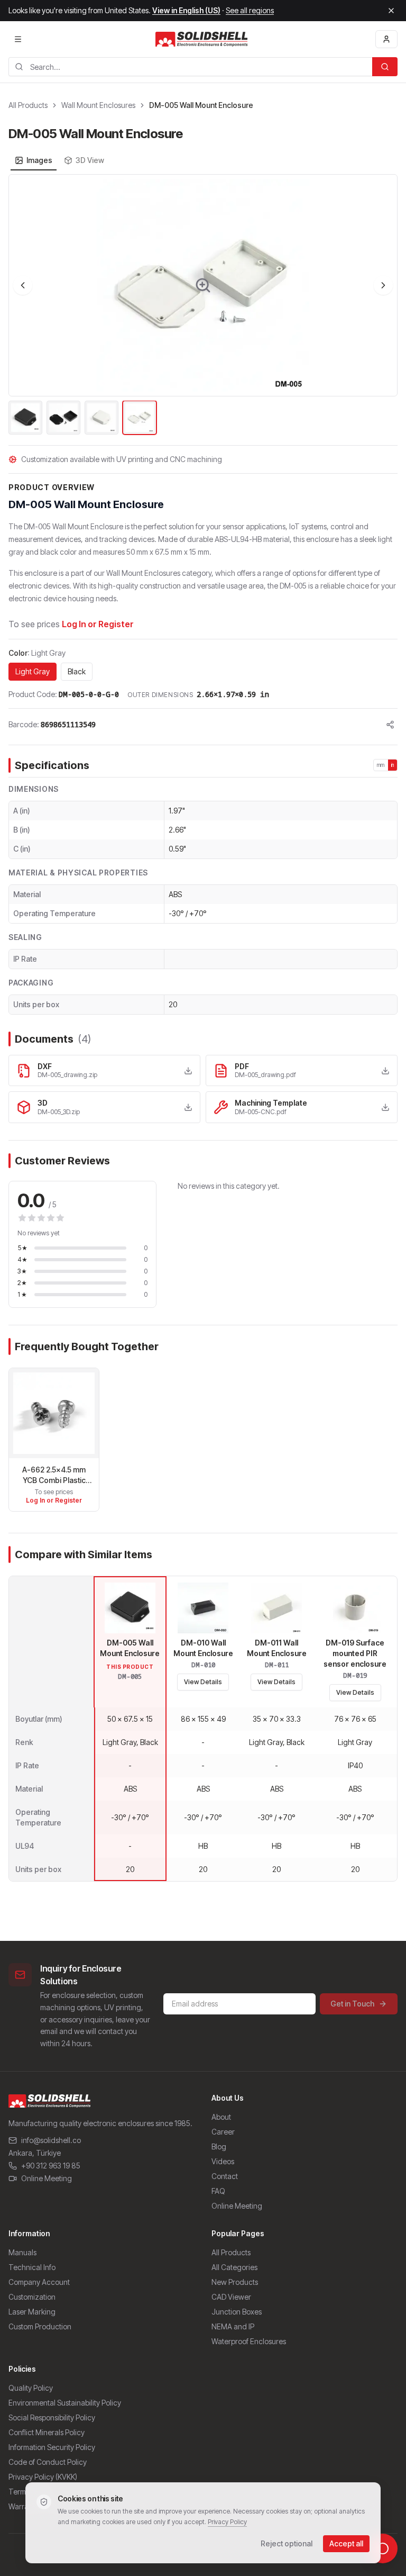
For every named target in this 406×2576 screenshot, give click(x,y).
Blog (219, 2146)
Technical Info (32, 2267)
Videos (223, 2161)
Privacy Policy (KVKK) (43, 2477)
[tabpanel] (203, 305)
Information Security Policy (52, 2447)
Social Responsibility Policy (52, 2417)
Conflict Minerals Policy (47, 2432)
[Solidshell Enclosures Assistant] (383, 2548)
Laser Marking (32, 2312)
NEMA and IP (233, 2326)
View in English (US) (186, 10)
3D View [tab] (90, 160)
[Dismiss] (391, 11)
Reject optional (287, 2543)
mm (381, 765)
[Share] (390, 725)
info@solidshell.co (51, 2140)
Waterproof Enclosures (249, 2341)
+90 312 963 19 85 (51, 2166)
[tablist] (59, 160)
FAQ (218, 2191)
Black (77, 671)
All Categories (234, 2267)
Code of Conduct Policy (48, 2462)
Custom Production (40, 2326)
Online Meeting (47, 2178)
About (221, 2117)
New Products (235, 2282)
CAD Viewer (231, 2297)
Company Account (39, 2282)
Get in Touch (352, 2004)
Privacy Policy (227, 2522)
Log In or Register (98, 624)
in (393, 765)
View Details (203, 1682)
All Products (28, 105)
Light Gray (33, 671)
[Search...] (385, 67)
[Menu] (18, 39)
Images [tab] (39, 160)
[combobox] (190, 67)
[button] (203, 285)
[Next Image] (383, 285)
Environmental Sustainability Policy (65, 2403)
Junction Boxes (237, 2312)
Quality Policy (31, 2388)
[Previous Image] (23, 285)
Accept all (346, 2543)
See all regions (250, 10)
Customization (32, 2297)
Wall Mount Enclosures (98, 105)
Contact (225, 2176)
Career (223, 2132)
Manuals (22, 2252)
